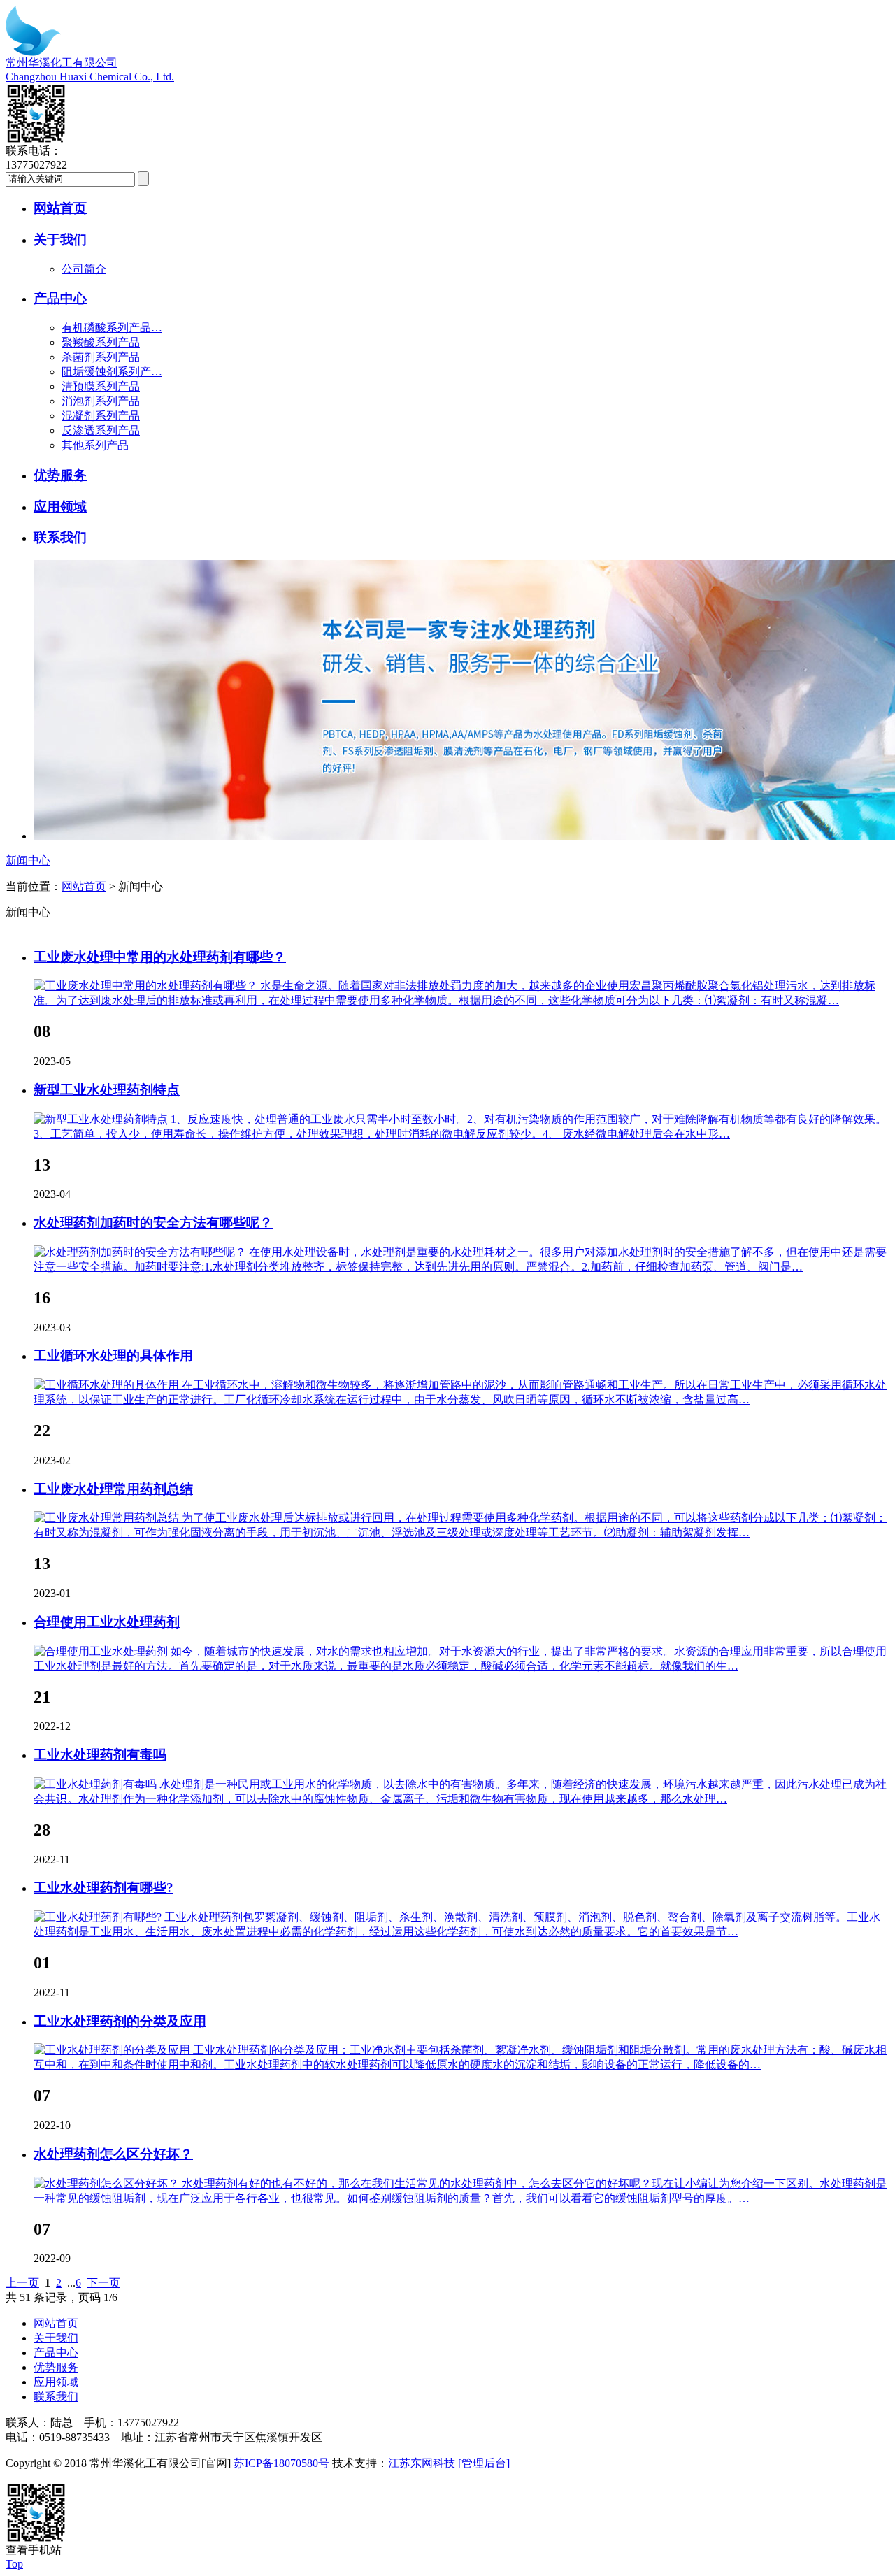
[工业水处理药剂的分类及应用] (113, 2050)
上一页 (22, 2283)
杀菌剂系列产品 (101, 357)
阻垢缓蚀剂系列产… (112, 372)
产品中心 (60, 298)
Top (14, 2564)
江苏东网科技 (422, 2463)
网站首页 (60, 208)
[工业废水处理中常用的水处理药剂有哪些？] (147, 986)
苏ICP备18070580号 (281, 2463)
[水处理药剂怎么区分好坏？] (108, 2183)
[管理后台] (484, 2463)
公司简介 (84, 269)
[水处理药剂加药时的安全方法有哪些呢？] (141, 1252)
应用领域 (60, 507)
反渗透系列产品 (101, 430)
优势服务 (60, 475)
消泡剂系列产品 (101, 401)
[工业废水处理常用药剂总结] (108, 1518)
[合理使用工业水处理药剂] (102, 1651)
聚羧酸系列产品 (101, 342)
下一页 (103, 2283)
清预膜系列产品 (101, 386)
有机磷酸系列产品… (112, 328)
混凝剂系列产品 (101, 416)
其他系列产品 (95, 445)
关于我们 (60, 239)
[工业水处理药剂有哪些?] (99, 1917)
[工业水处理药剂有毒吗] (96, 1784)
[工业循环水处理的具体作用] (108, 1385)
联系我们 (60, 537)
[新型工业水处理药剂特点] (102, 1119)
